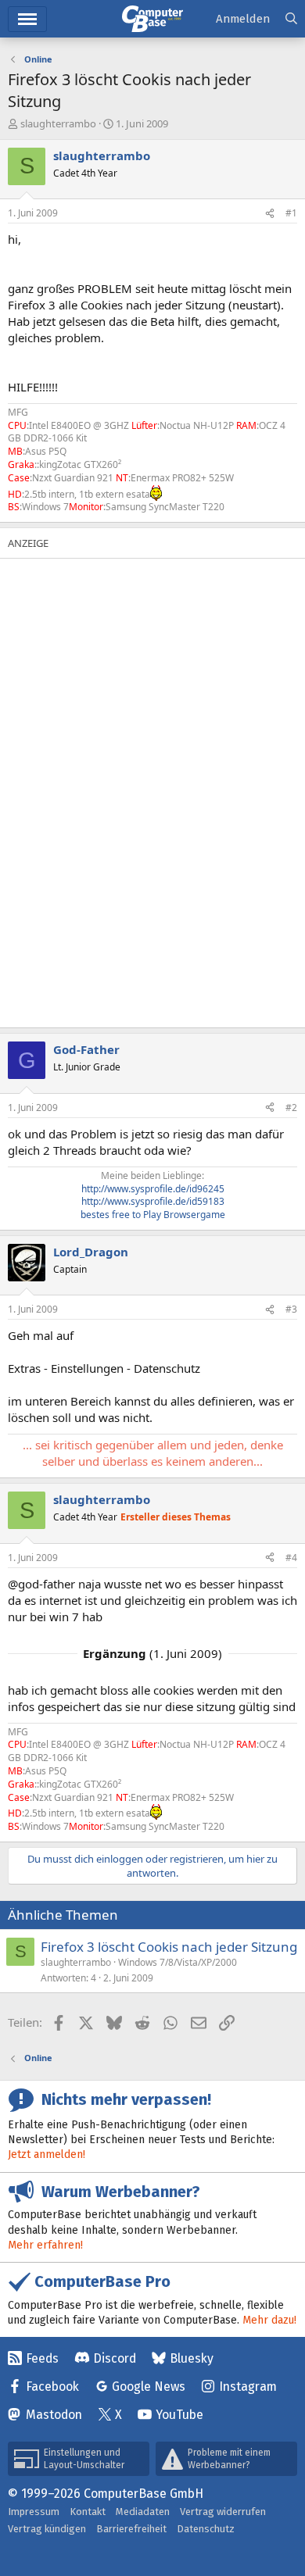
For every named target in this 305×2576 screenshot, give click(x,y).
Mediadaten (143, 2512)
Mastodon (54, 2415)
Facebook (52, 2387)
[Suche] (291, 19)
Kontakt (88, 2512)
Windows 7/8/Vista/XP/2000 (178, 1962)
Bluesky (192, 2358)
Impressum (34, 2512)
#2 (291, 1108)
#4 (291, 1558)
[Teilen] (270, 214)
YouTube (179, 2415)
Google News (149, 2387)
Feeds (42, 2358)
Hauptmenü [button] (27, 19)
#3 (291, 1309)
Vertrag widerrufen (223, 2512)
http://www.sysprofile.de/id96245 (153, 1189)
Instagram (248, 2387)
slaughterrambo (58, 123)
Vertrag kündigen (47, 2529)
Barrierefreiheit (131, 2529)
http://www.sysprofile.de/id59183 (153, 1201)
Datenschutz (206, 2529)
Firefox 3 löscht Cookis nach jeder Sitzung (169, 1947)
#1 (291, 213)
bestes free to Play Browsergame (153, 1215)
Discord (115, 2358)
